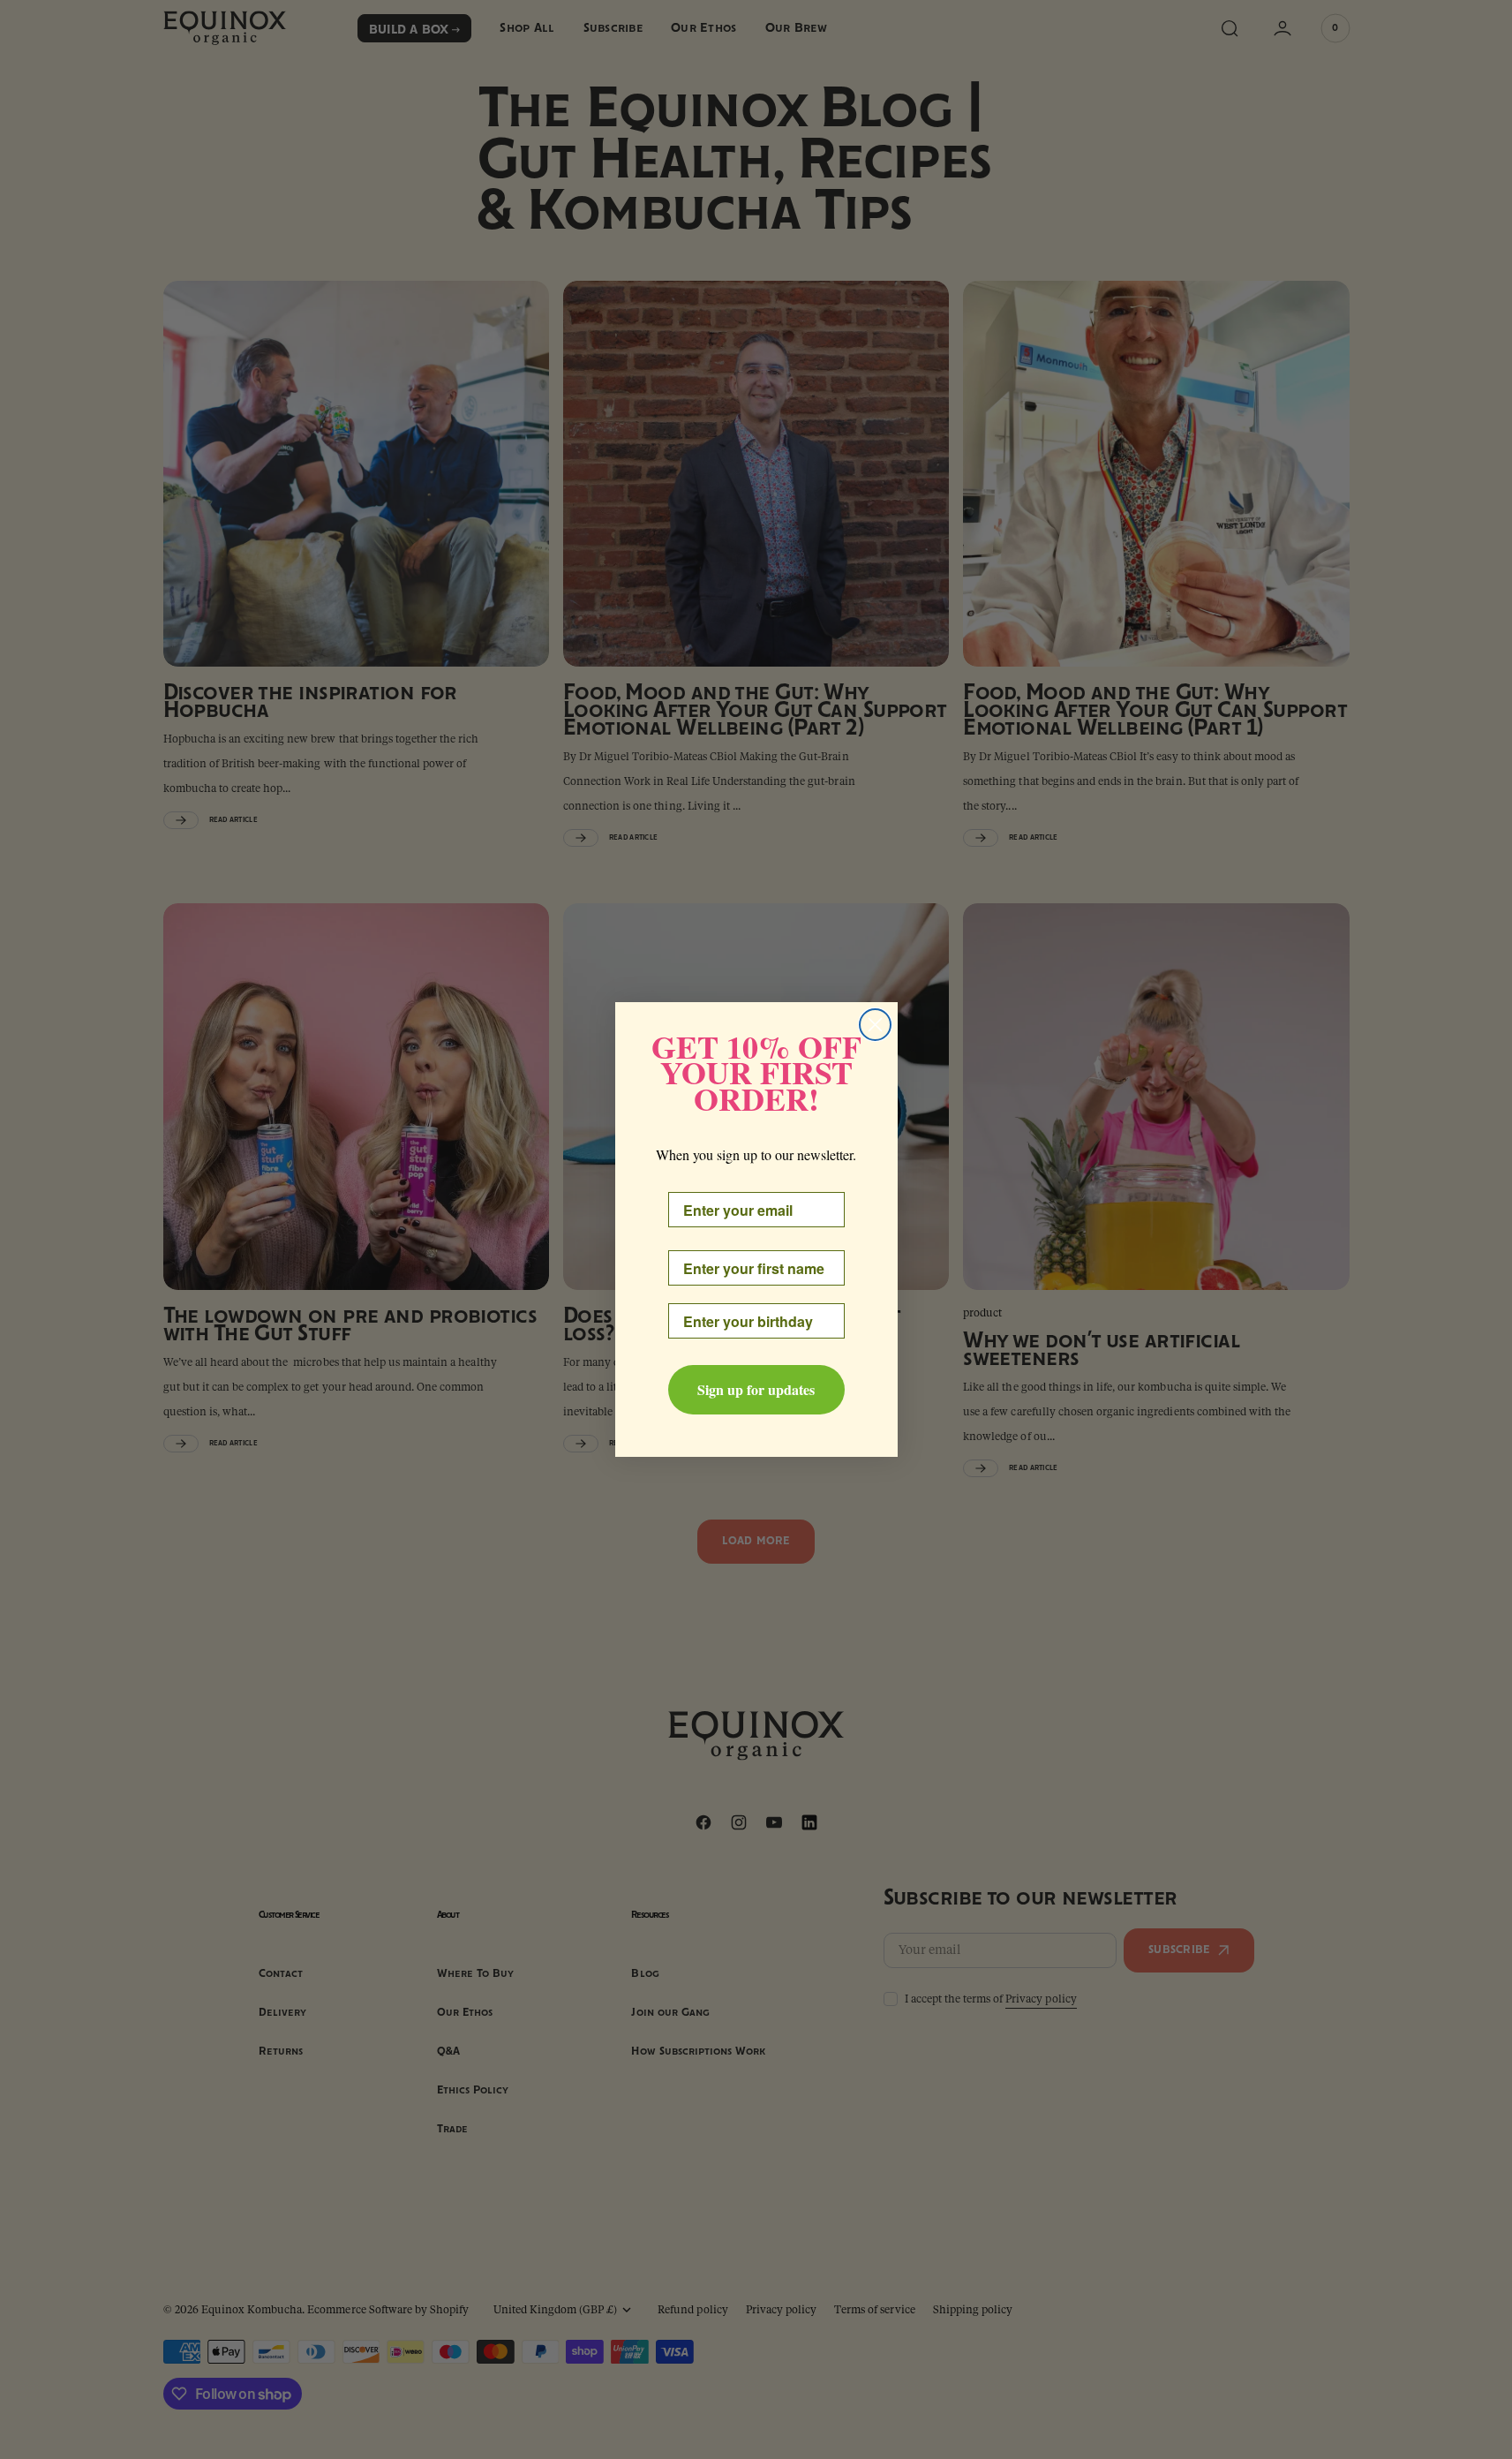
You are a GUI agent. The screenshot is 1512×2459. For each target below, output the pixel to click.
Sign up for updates (756, 1389)
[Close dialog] (875, 1025)
